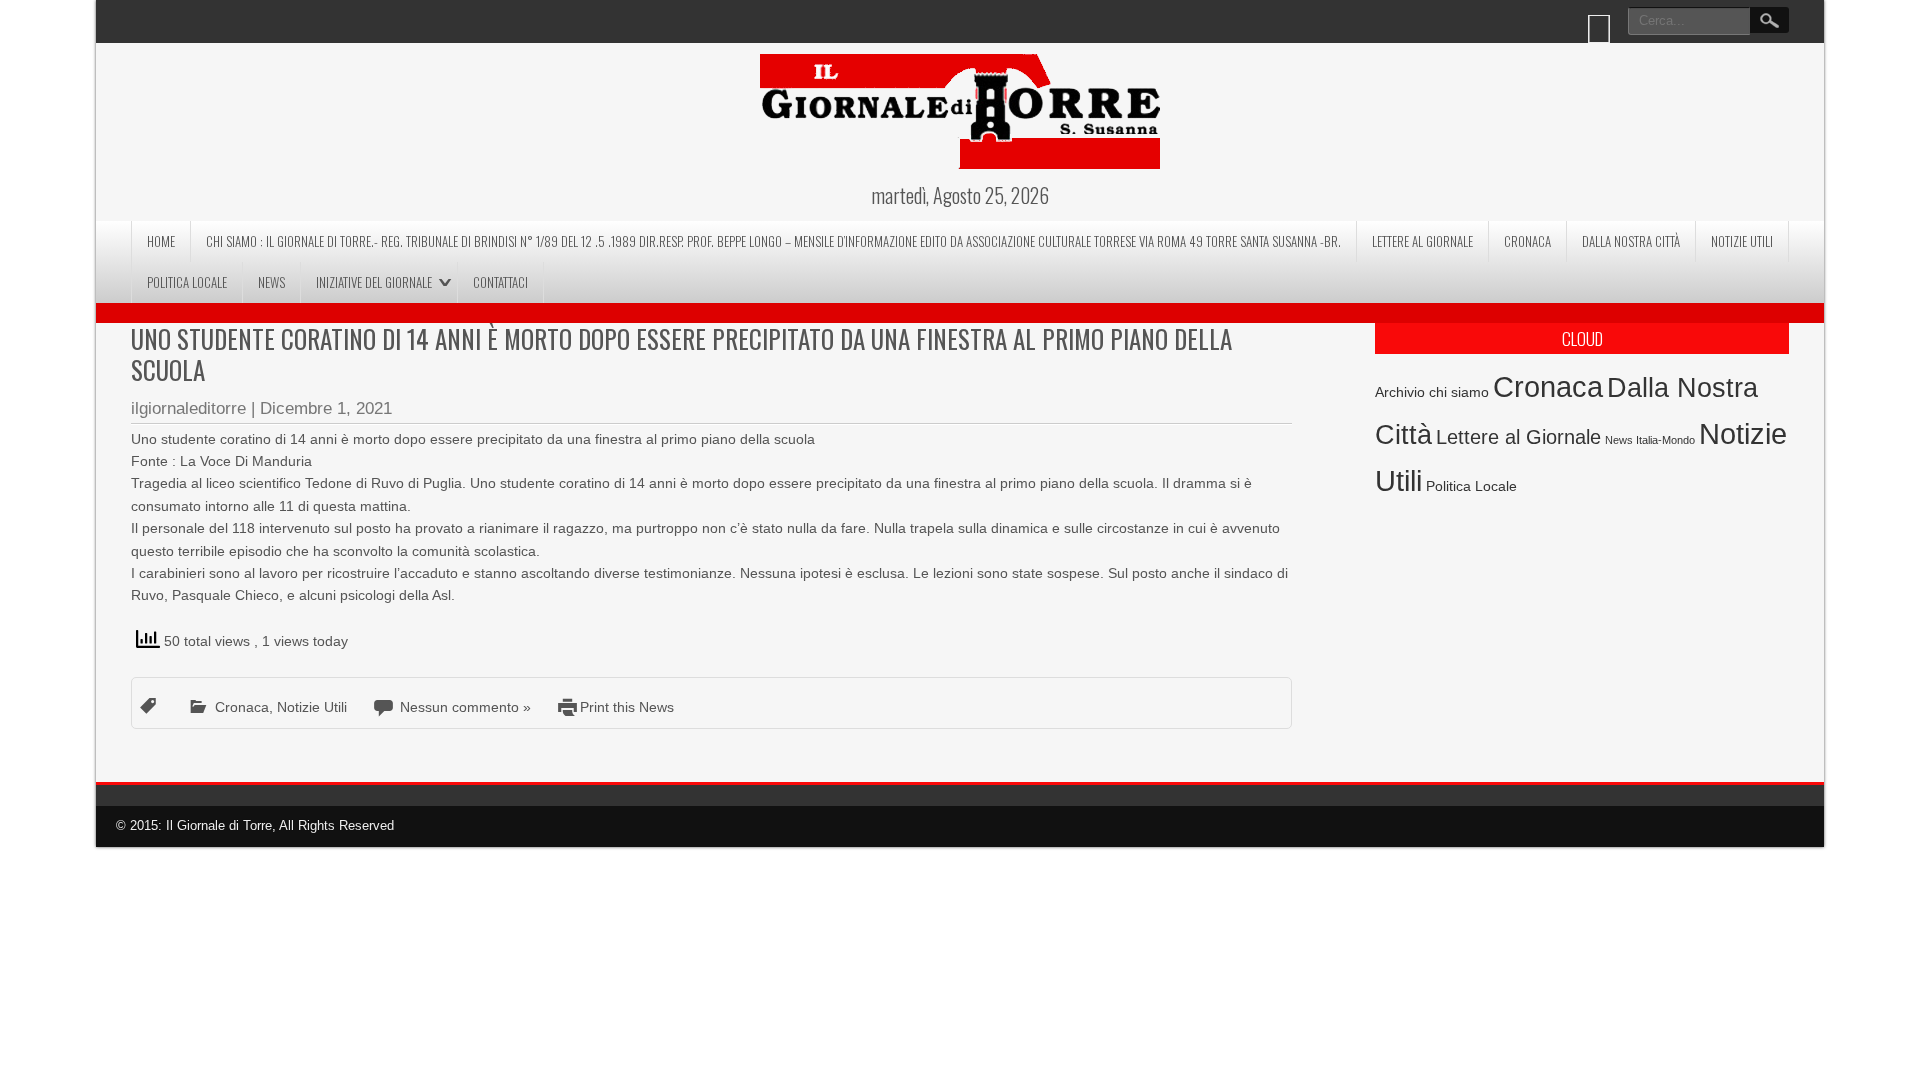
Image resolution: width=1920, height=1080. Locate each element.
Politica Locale (187, 282)
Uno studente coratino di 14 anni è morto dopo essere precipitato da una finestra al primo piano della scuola (681, 354)
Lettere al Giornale (1422, 241)
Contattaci (500, 282)
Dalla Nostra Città (1631, 241)
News (271, 282)
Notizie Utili (1742, 241)
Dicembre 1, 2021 (326, 408)
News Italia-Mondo (1650, 440)
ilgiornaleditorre (188, 408)
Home (161, 241)
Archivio (1400, 392)
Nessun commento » (465, 707)
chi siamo (1459, 392)
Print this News (627, 707)
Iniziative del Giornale (374, 282)
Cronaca (1527, 241)
